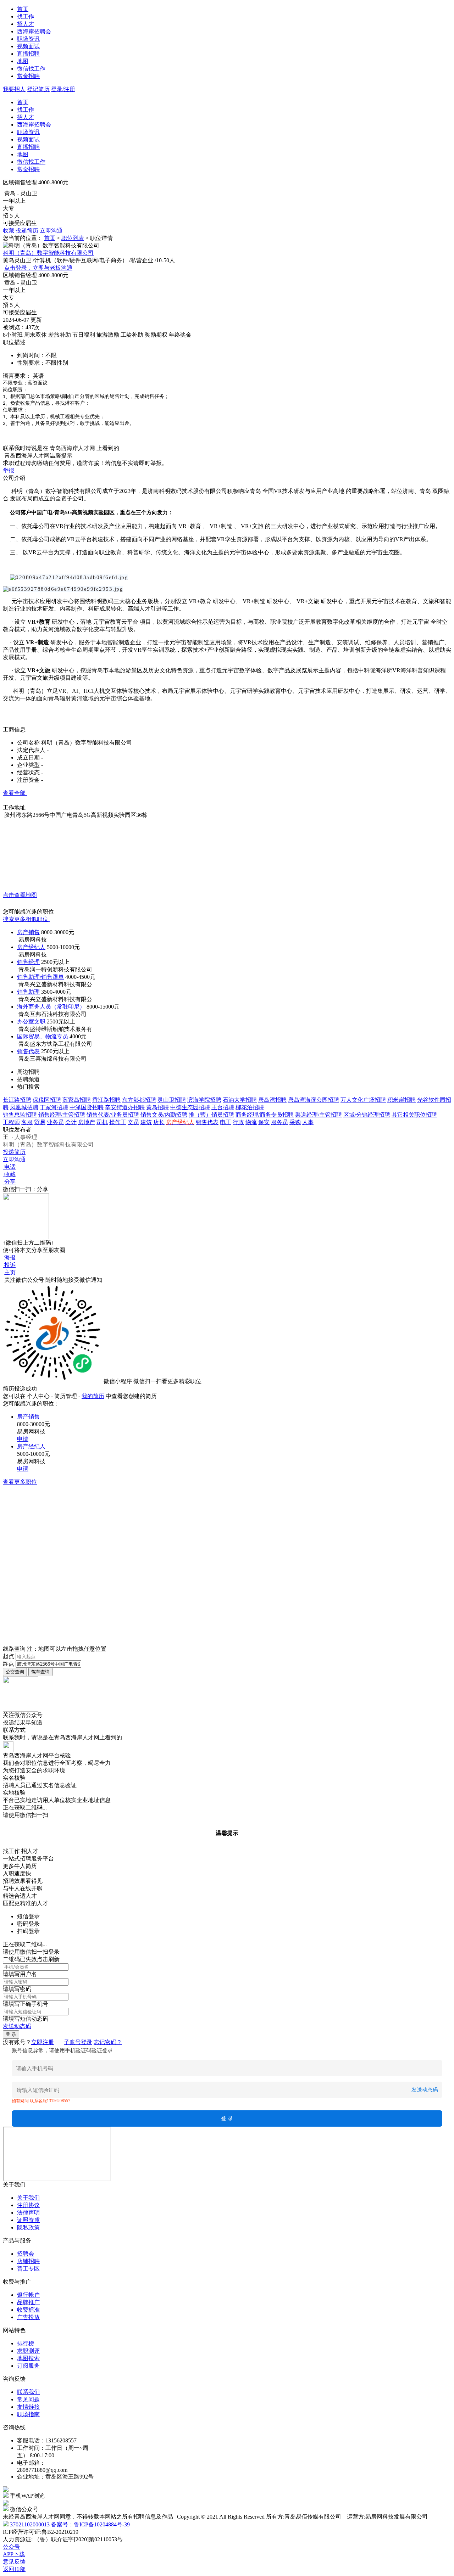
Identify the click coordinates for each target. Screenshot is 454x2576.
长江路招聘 (17, 1100)
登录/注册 (63, 89)
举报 (9, 470)
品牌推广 (28, 2302)
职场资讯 (28, 39)
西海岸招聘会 (34, 31)
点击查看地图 (20, 895)
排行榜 (26, 2343)
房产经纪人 (31, 947)
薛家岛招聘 (77, 1100)
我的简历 (93, 1396)
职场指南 (28, 2414)
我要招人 (14, 89)
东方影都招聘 (139, 1100)
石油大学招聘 (240, 1100)
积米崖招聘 (402, 1100)
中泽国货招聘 (87, 1107)
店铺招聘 (28, 2261)
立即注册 (43, 2042)
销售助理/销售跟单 (40, 977)
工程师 (11, 1122)
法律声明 (28, 2213)
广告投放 (28, 2317)
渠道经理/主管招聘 (319, 1115)
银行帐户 (28, 2295)
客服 (27, 1122)
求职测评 (28, 2351)
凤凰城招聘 (24, 1107)
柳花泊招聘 (250, 1107)
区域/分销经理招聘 (367, 1115)
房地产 (87, 1122)
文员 (133, 1122)
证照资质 (28, 2220)
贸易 (40, 1122)
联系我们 (28, 2392)
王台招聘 (223, 1107)
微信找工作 (31, 69)
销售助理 (28, 992)
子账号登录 (78, 2042)
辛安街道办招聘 (125, 1107)
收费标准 (28, 2310)
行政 (238, 1122)
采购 (295, 1122)
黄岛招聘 (157, 1107)
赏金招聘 (28, 76)
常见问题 (28, 2399)
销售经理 (28, 962)
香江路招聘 (106, 1100)
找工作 (26, 16)
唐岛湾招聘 (272, 1100)
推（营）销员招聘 (211, 1115)
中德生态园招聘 (190, 1107)
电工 (226, 1122)
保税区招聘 (47, 1100)
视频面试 (28, 46)
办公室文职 (31, 1022)
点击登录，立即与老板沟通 (38, 268)
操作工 (118, 1122)
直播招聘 (28, 54)
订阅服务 (28, 2366)
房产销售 (28, 932)
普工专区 (28, 2269)
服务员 (279, 1122)
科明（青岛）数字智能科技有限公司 (48, 253)
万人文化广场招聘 (363, 1100)
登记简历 (38, 89)
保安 (264, 1122)
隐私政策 (28, 2227)
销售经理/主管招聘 (62, 1115)
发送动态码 (17, 2026)
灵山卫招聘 (172, 1100)
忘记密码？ (108, 2042)
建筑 (146, 1122)
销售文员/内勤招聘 (164, 1115)
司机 (102, 1122)
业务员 (55, 1122)
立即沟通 (51, 231)
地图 (23, 61)
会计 (71, 1122)
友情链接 (28, 2407)
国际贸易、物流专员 (43, 1036)
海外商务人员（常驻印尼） (51, 1007)
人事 (308, 1122)
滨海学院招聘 (204, 1100)
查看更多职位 (20, 1482)
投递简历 (27, 231)
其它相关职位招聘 (414, 1115)
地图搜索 (28, 2358)
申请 (23, 1439)
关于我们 (28, 2198)
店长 (159, 1122)
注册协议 (28, 2205)
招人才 (26, 24)
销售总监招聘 (20, 1115)
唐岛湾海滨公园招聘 (314, 1100)
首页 (23, 9)
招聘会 (26, 2254)
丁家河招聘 (54, 1107)
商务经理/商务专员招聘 (265, 1115)
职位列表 (73, 238)
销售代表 (28, 1051)
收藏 (9, 231)
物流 (251, 1122)
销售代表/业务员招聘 (113, 1115)
